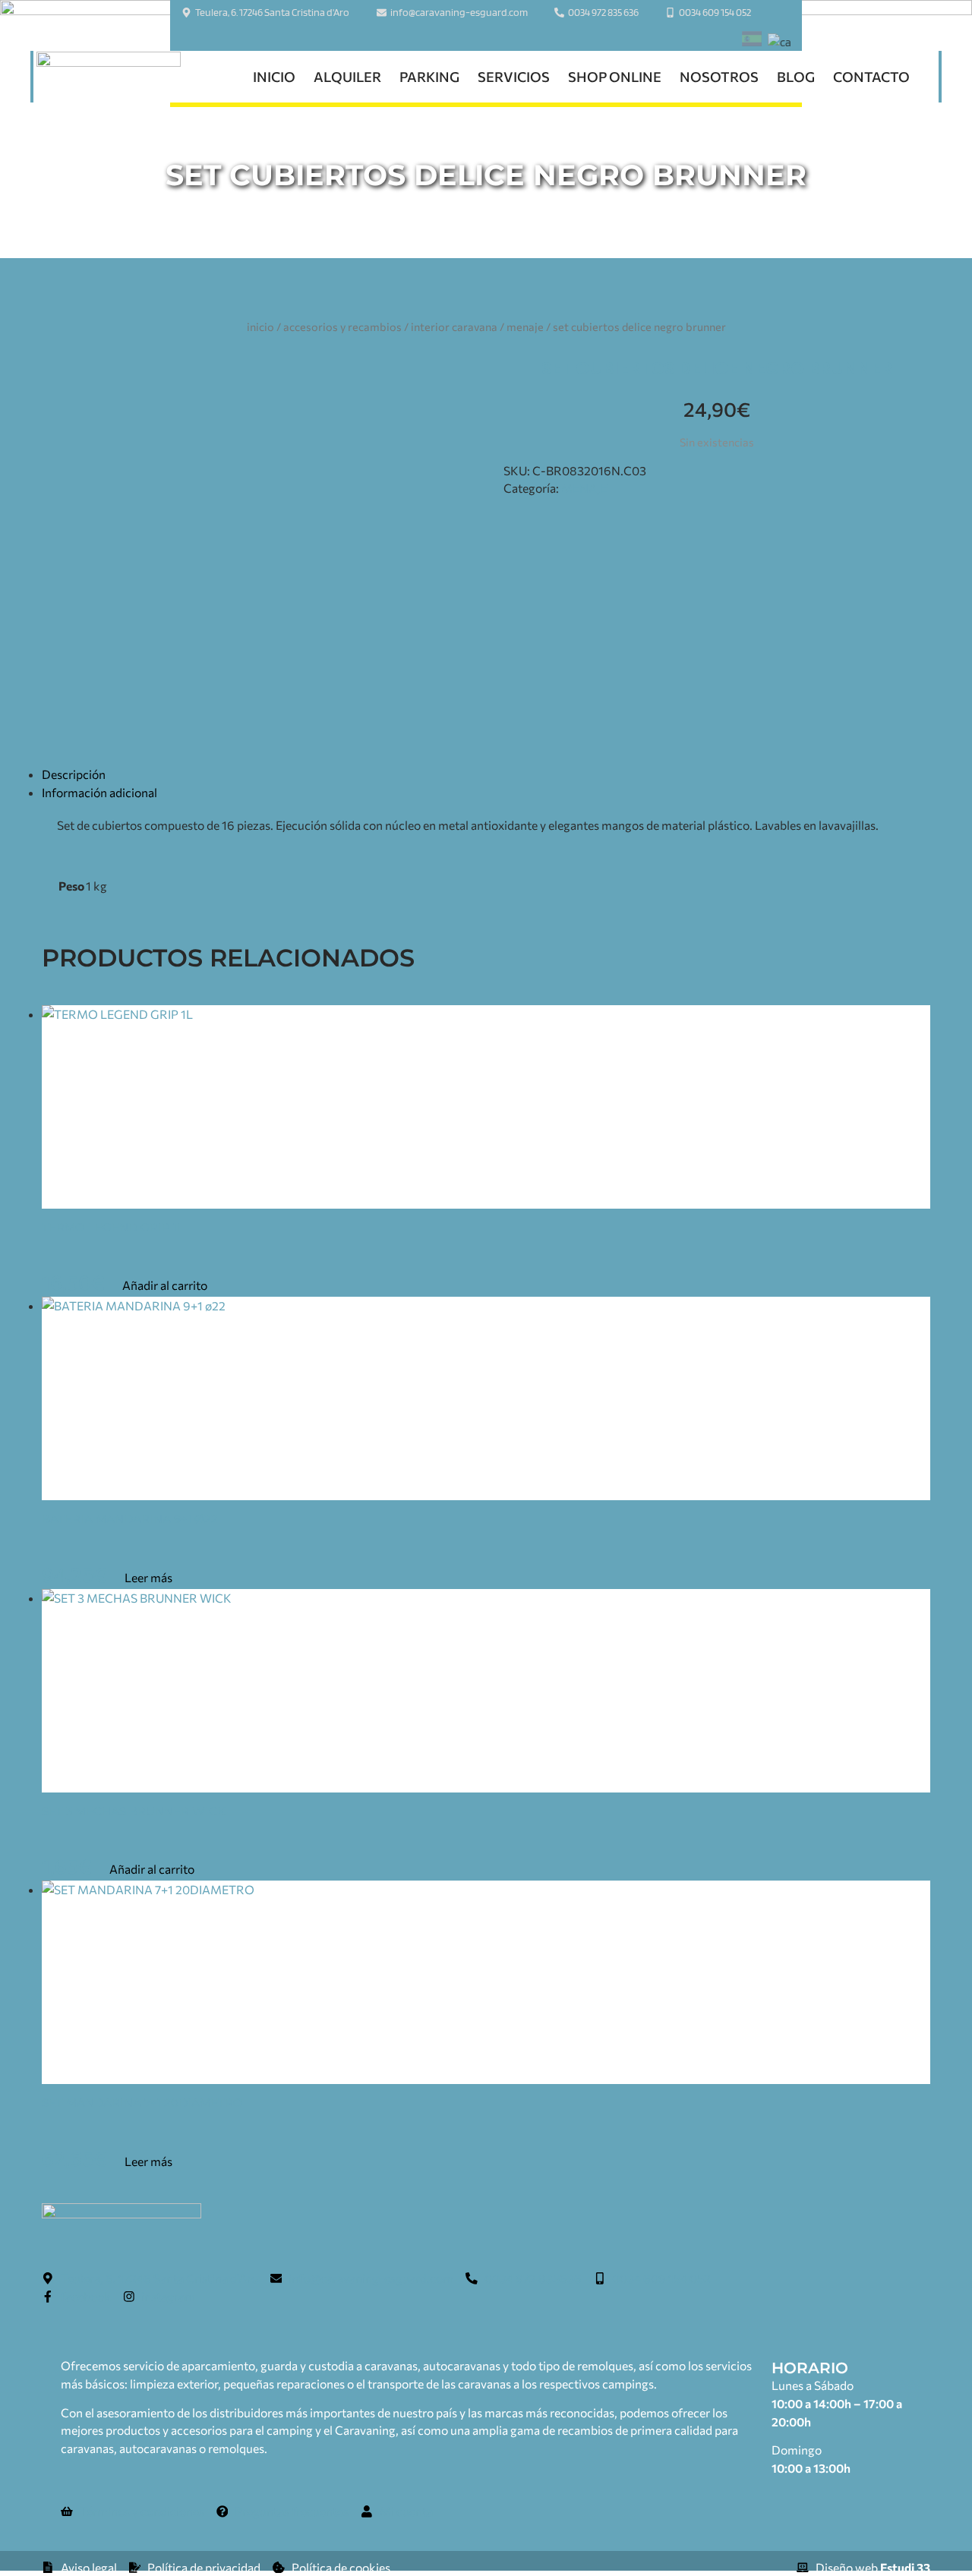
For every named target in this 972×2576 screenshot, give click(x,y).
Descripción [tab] (74, 774)
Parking (429, 77)
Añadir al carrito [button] (165, 1285)
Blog (796, 77)
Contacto (871, 77)
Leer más (148, 1577)
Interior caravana (454, 326)
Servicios (514, 77)
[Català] (779, 43)
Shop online (615, 77)
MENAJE (525, 326)
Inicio (274, 77)
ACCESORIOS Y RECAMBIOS (342, 326)
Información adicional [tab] (99, 792)
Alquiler (347, 77)
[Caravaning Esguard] (109, 77)
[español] (752, 41)
